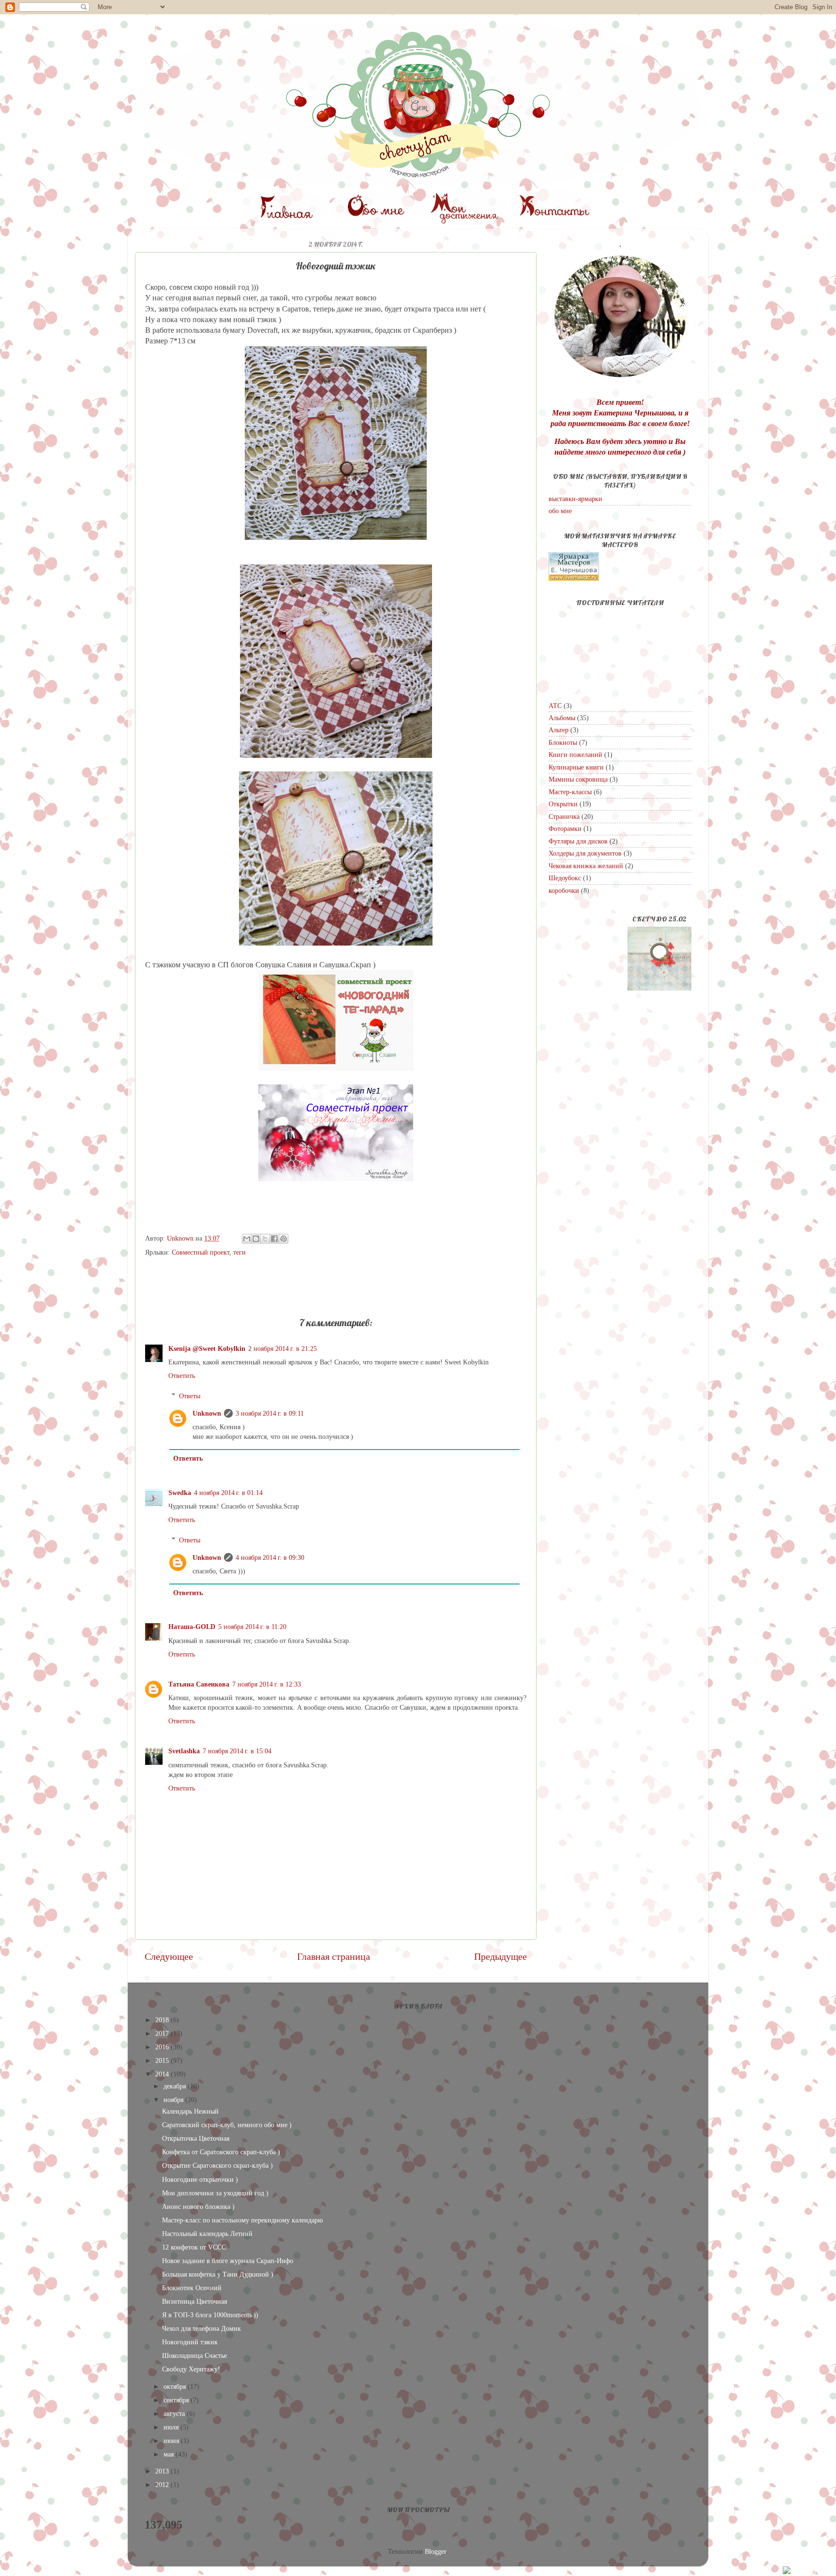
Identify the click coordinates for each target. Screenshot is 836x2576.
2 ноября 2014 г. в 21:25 (283, 1348)
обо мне (560, 511)
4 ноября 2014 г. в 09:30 (270, 1557)
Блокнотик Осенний (192, 2288)
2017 (163, 2033)
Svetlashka (184, 1751)
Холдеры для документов (585, 853)
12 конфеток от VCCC (194, 2247)
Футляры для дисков (578, 841)
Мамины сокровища (578, 779)
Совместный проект (201, 1252)
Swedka (180, 1493)
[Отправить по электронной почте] (247, 1239)
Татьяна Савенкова (199, 1684)
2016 (163, 2047)
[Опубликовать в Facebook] (274, 1239)
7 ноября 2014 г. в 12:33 (267, 1684)
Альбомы (562, 718)
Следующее (169, 1956)
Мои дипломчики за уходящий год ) (215, 2193)
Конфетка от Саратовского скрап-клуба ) (221, 2152)
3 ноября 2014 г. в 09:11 (270, 1413)
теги (239, 1252)
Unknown (207, 1413)
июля (172, 2427)
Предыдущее (500, 1956)
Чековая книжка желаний (586, 866)
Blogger (435, 2551)
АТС (555, 706)
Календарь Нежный (190, 2111)
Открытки (563, 804)
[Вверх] (805, 2571)
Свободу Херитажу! (191, 2369)
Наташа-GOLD (192, 1627)
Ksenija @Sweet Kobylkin (207, 1348)
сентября (177, 2400)
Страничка (564, 816)
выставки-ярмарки (575, 499)
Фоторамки (565, 829)
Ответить (182, 1376)
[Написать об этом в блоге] (256, 1239)
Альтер (559, 730)
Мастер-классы (570, 792)
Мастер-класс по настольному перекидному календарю (242, 2220)
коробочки (564, 890)
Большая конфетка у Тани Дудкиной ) (218, 2274)
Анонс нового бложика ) (198, 2206)
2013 (163, 2471)
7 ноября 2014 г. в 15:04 (237, 1751)
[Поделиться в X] (265, 1239)
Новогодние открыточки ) (200, 2179)
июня (172, 2441)
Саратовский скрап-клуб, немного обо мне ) (227, 2125)
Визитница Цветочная (194, 2301)
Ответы (190, 1396)
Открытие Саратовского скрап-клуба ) (217, 2165)
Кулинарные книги (576, 767)
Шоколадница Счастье (194, 2355)
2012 (163, 2485)
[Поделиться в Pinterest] (284, 1239)
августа (175, 2413)
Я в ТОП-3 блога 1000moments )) (210, 2315)
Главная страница (334, 1956)
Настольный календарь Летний (207, 2234)
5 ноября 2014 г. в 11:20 (252, 1627)
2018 (163, 2020)
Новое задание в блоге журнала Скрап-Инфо (228, 2261)
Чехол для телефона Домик (202, 2328)
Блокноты (563, 742)
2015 (163, 2060)
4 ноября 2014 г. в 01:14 (228, 1493)
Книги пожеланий (575, 755)
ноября (174, 2100)
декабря (176, 2086)
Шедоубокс (565, 878)
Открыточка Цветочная (196, 2138)
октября (176, 2386)
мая (170, 2454)
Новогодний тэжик (190, 2342)
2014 (163, 2074)
